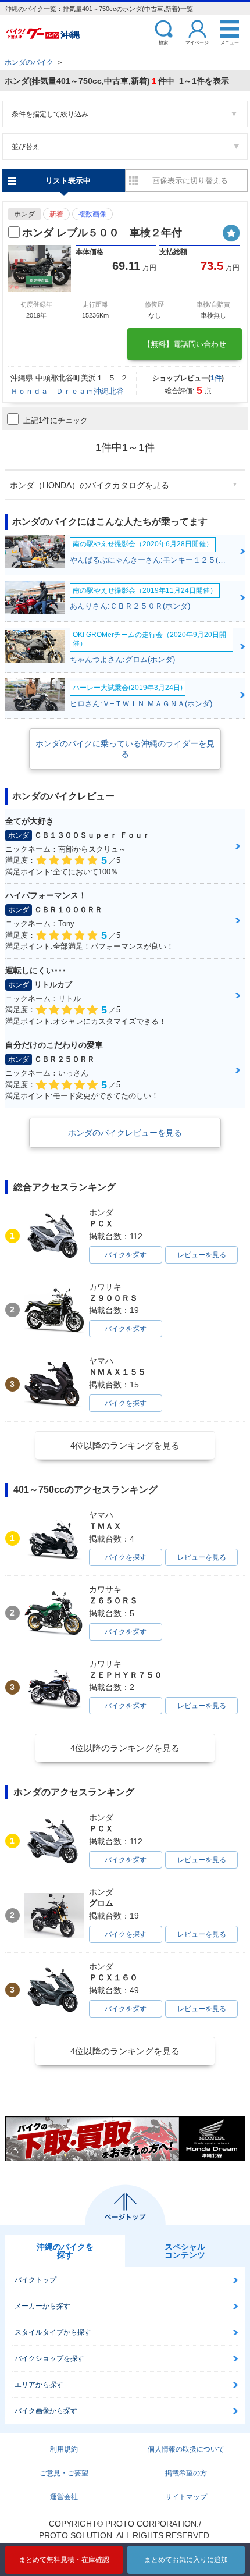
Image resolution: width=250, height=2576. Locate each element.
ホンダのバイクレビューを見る (125, 1133)
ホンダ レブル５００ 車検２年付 (102, 233)
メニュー (230, 42)
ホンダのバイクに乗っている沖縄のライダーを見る (125, 749)
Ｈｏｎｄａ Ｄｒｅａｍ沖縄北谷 (67, 391)
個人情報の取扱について (186, 2449)
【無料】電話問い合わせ (185, 344)
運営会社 (64, 2497)
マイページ (197, 42)
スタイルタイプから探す (53, 2332)
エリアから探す (39, 2385)
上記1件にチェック (56, 420)
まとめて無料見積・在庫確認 (64, 2560)
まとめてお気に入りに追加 (186, 2560)
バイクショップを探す (49, 2358)
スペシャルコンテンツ (185, 2251)
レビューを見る (202, 1255)
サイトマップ (186, 2497)
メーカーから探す (42, 2306)
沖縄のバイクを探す (65, 2251)
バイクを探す (126, 1255)
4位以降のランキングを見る (125, 1445)
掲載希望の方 (186, 2473)
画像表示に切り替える (190, 181)
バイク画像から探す (46, 2411)
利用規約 (64, 2449)
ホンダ (24, 214)
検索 (163, 42)
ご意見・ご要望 (64, 2473)
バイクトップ (35, 2280)
